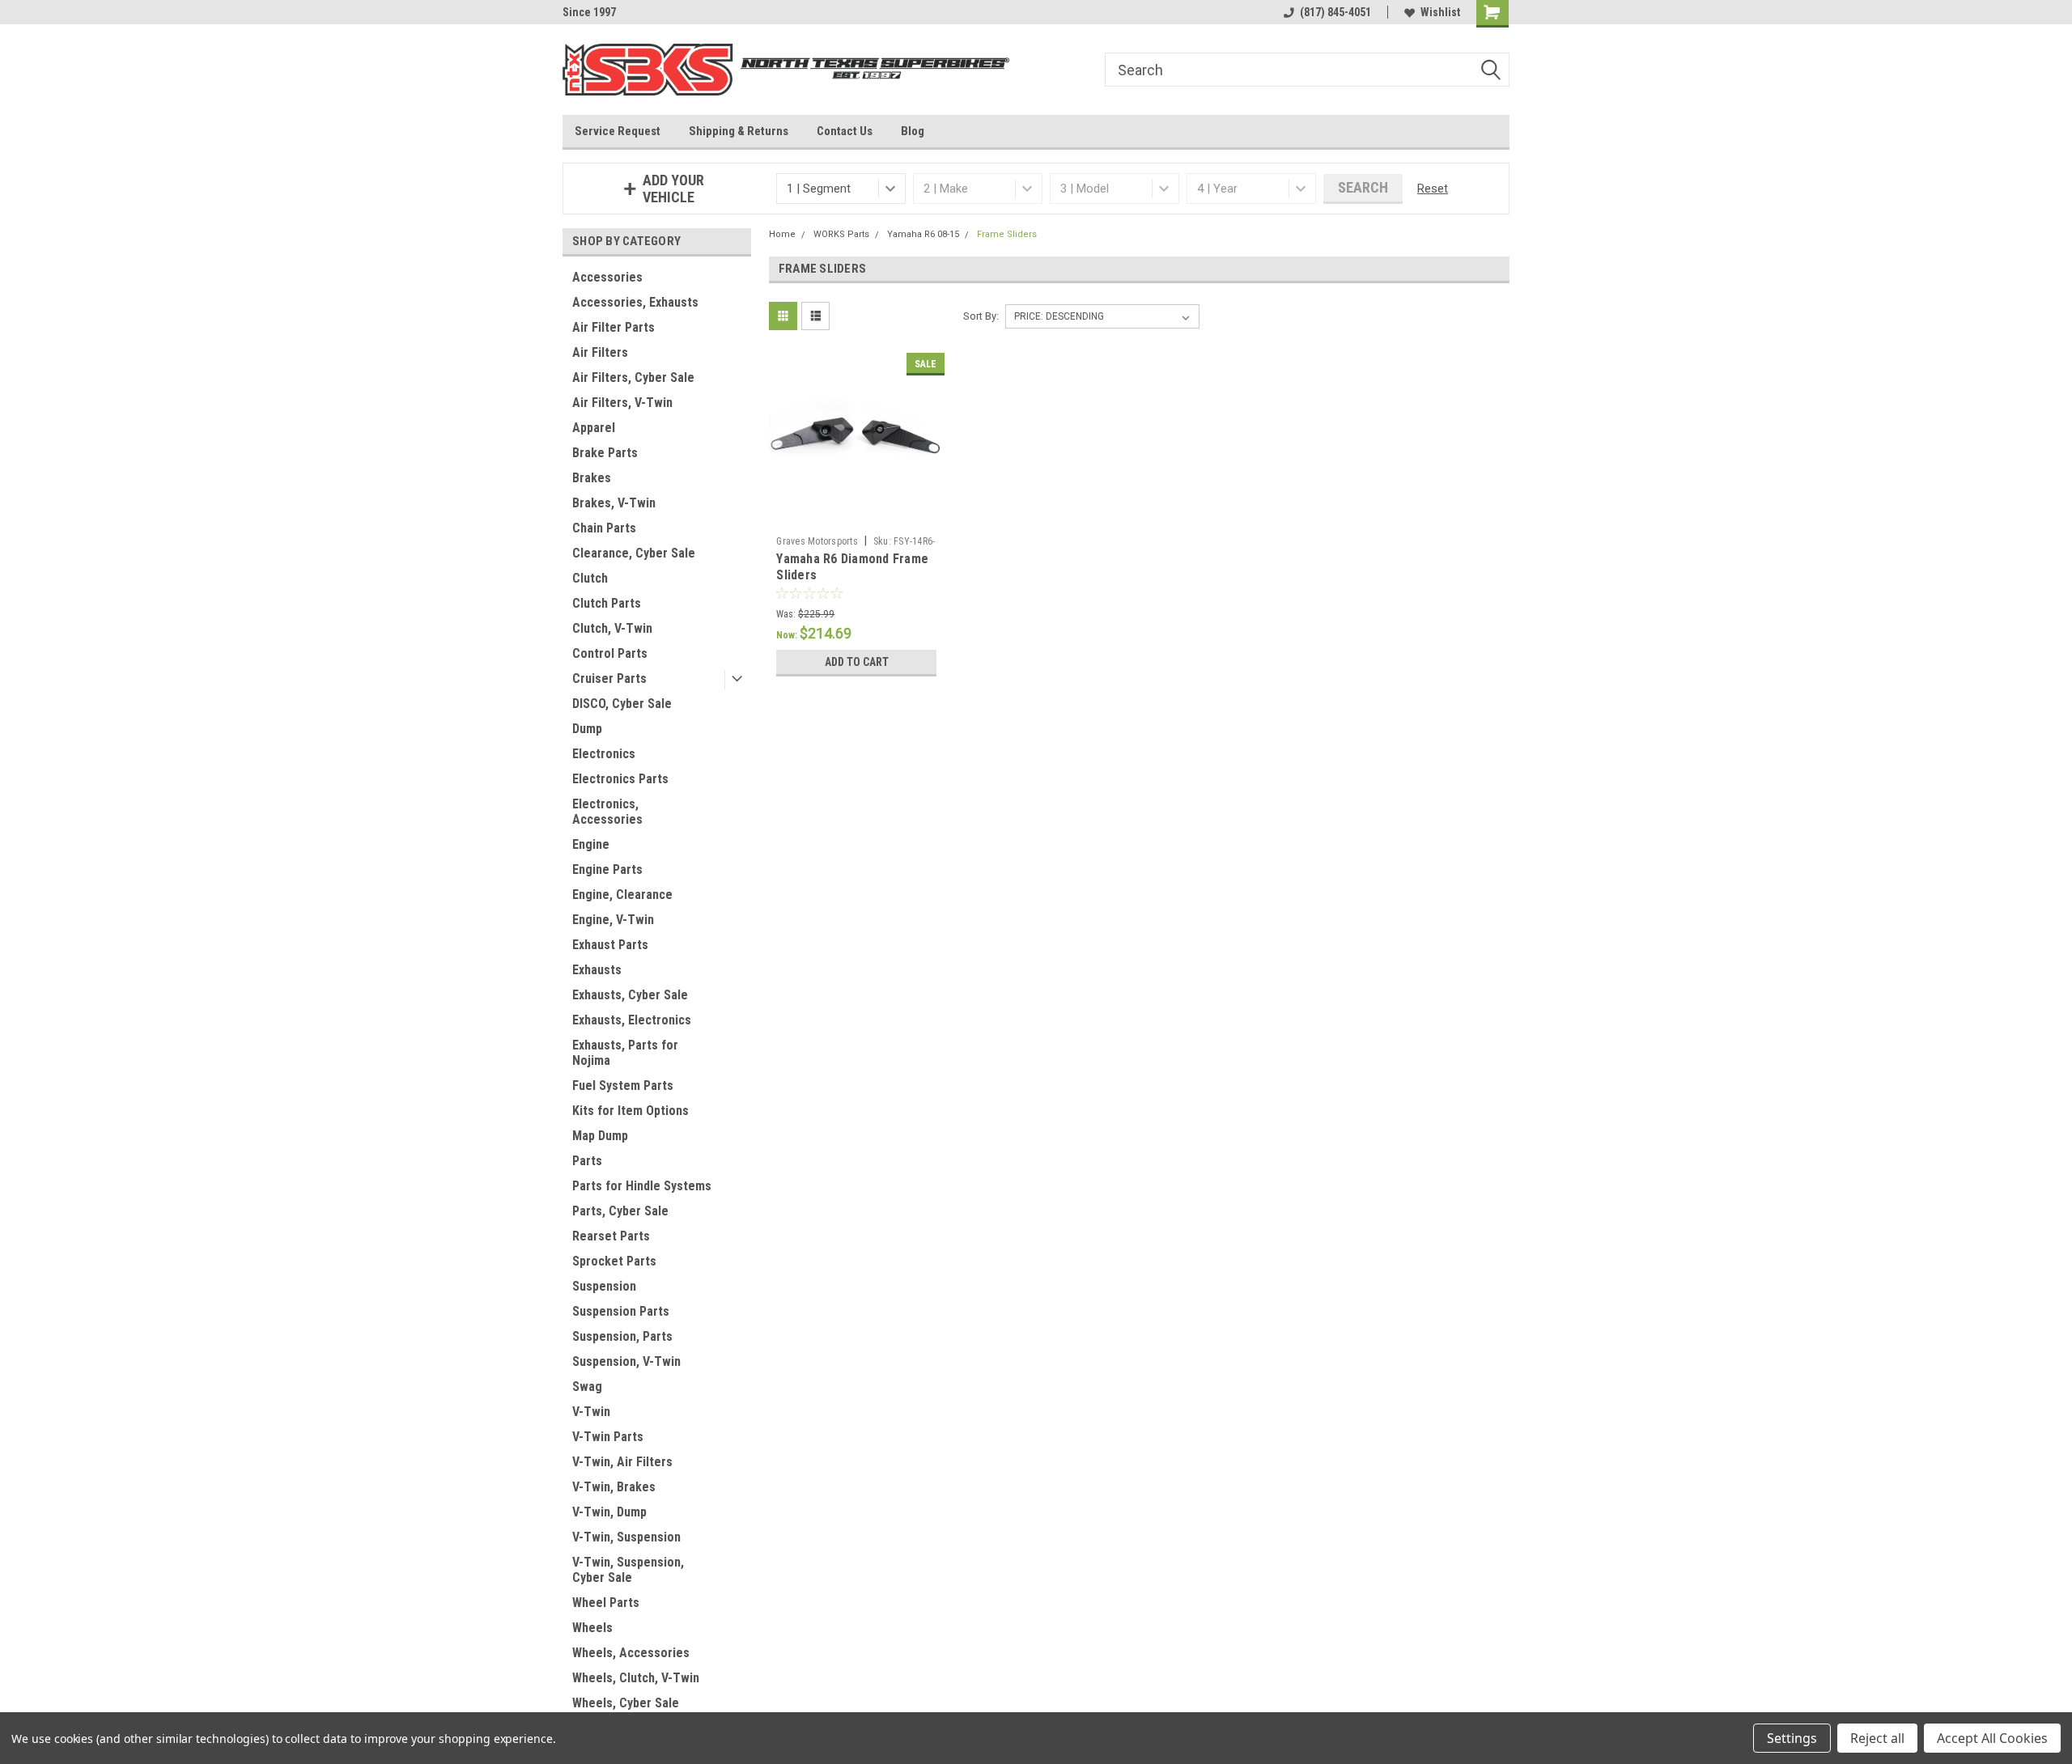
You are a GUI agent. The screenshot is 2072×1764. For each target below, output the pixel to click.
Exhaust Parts (610, 945)
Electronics (604, 754)
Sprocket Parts (614, 1261)
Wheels (592, 1628)
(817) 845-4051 (1335, 12)
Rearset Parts (611, 1236)
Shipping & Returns (739, 131)
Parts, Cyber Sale (620, 1211)
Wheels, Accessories (631, 1653)
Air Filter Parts (614, 327)
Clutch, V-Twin (612, 628)
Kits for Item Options (631, 1111)
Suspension (604, 1286)
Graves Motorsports (817, 541)
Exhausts (597, 970)
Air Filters (600, 352)
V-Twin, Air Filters (622, 1462)
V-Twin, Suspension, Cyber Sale (628, 1570)
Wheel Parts (606, 1603)
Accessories (607, 277)
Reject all (1877, 1738)
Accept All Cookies (1992, 1738)
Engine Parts (607, 869)
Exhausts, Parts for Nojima (625, 1053)
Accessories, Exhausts (635, 302)
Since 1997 (589, 12)
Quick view (856, 516)
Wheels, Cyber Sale (626, 1703)
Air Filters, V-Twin (622, 403)
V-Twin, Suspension (626, 1537)
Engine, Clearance (622, 895)
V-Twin (591, 1412)
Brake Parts (605, 453)
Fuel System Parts (623, 1086)
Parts (587, 1161)
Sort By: (981, 316)
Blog (913, 131)
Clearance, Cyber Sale (634, 553)
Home (782, 234)
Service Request (618, 131)
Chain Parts (604, 528)
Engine (591, 844)
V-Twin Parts (608, 1437)
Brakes (592, 478)
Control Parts (610, 653)
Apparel (594, 428)
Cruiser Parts (609, 678)
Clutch (590, 578)
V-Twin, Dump (609, 1512)
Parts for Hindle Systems (642, 1186)
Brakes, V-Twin (614, 503)
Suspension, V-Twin (626, 1361)
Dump (587, 729)
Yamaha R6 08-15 (923, 234)
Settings (1792, 1738)
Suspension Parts (621, 1311)
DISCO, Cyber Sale (622, 704)
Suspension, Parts (622, 1336)
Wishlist (1440, 12)
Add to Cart (857, 662)
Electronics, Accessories (607, 812)
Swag (587, 1387)
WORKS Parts (841, 234)
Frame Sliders (1007, 234)
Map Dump (600, 1136)
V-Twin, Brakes (614, 1487)
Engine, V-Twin (613, 920)
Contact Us (845, 131)
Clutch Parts (607, 603)
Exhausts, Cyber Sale (630, 995)
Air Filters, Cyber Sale (633, 377)
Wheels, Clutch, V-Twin (636, 1678)
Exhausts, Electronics (632, 1020)
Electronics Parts (620, 779)
